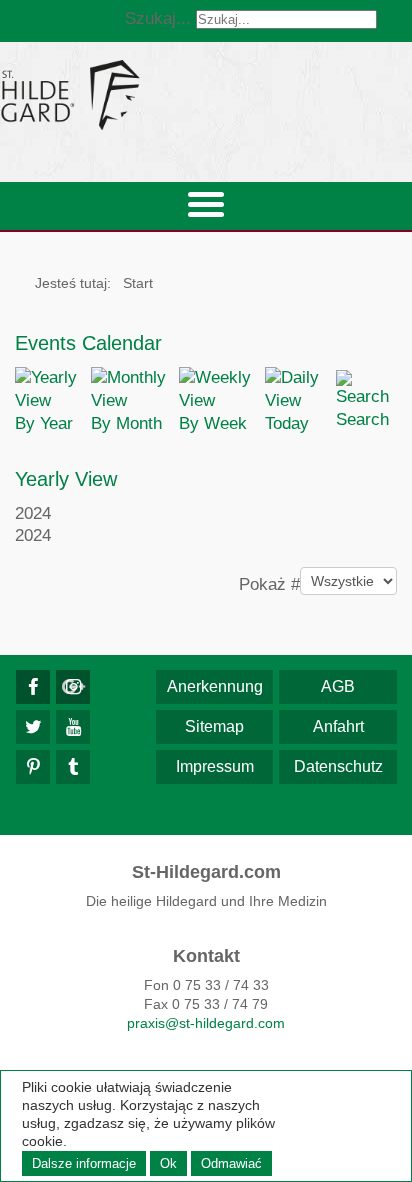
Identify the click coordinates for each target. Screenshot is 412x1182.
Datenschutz (338, 766)
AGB (338, 686)
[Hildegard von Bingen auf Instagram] (73, 687)
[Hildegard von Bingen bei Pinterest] (33, 767)
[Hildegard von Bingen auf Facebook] (33, 687)
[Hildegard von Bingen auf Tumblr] (73, 767)
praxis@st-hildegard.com (206, 1023)
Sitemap (214, 726)
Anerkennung (215, 686)
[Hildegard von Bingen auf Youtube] (73, 727)
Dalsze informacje (84, 1163)
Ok (168, 1163)
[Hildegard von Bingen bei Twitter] (33, 727)
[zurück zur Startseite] (206, 94)
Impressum (215, 766)
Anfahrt (338, 726)
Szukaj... (158, 18)
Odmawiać (231, 1163)
